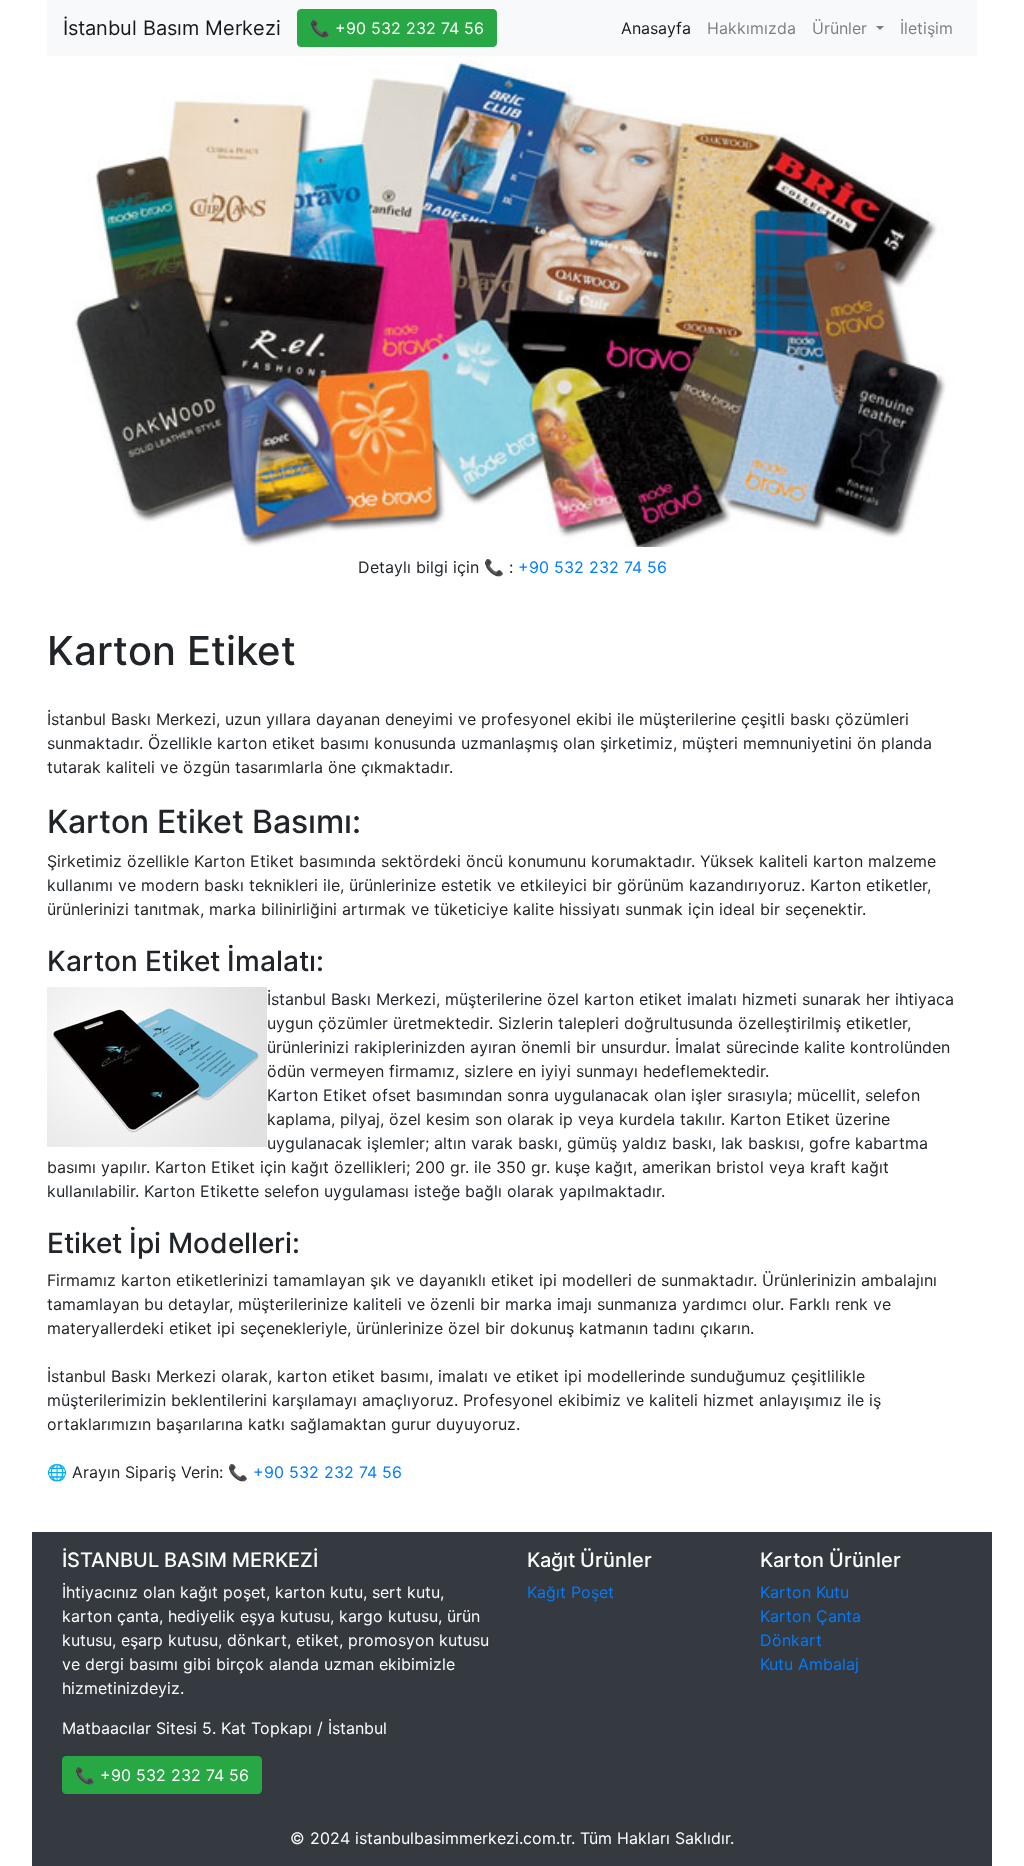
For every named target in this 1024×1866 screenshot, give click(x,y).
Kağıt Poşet (570, 1592)
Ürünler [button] (842, 28)
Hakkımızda (751, 28)
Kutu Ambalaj (809, 1664)
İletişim (926, 28)
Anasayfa (660, 27)
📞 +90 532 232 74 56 (397, 28)
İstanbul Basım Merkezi (172, 28)
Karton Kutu (804, 1592)
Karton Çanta (810, 1616)
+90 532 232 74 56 (592, 567)
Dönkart (791, 1640)
